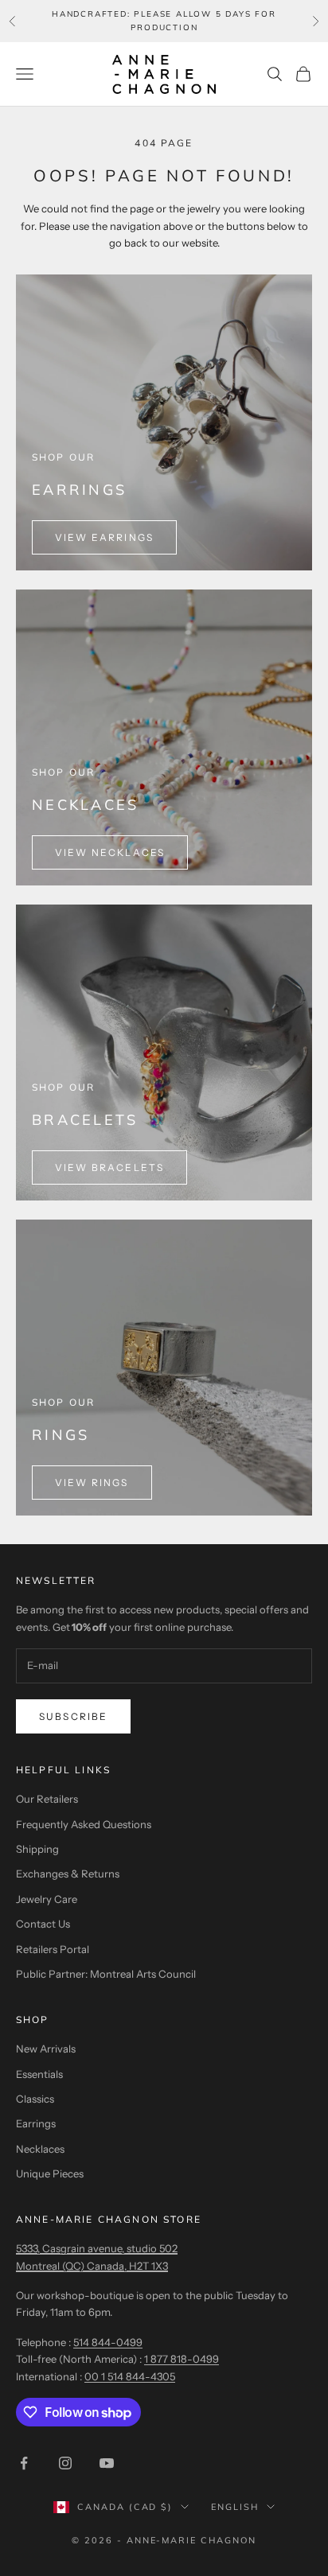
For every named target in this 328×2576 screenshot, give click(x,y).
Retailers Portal (53, 1949)
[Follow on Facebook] (24, 2463)
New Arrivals (46, 2049)
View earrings (104, 537)
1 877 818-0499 (182, 2359)
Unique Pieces (50, 2173)
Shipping (37, 1849)
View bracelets (109, 1167)
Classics (35, 2099)
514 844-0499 (108, 2342)
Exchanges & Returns (68, 1874)
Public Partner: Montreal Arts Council (106, 1974)
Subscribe (73, 1716)
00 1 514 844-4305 (130, 2376)
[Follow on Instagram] (65, 2463)
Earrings (36, 2123)
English (235, 2507)
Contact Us (43, 1924)
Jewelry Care (47, 1899)
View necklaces (110, 852)
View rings (92, 1483)
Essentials (39, 2074)
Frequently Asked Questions (84, 1824)
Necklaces (40, 2149)
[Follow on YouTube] (107, 2463)
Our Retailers (47, 1799)
